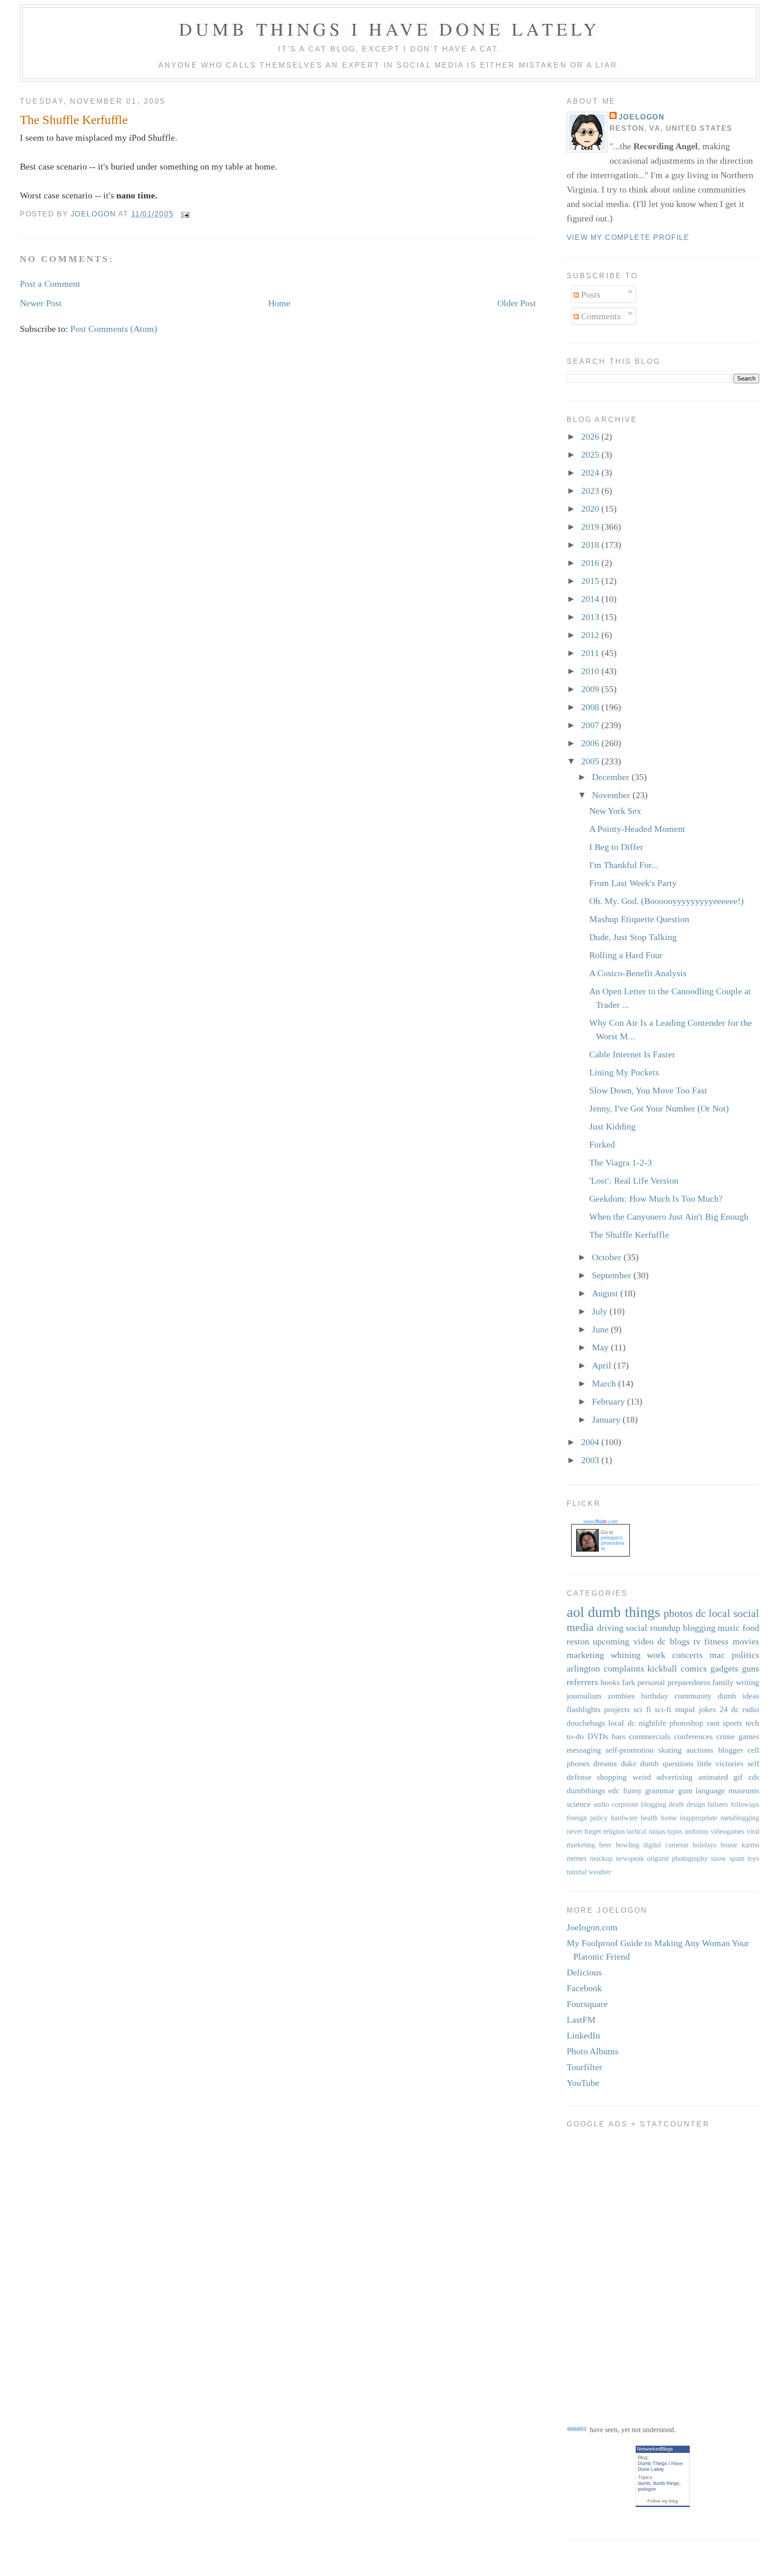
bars (619, 1736)
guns (751, 1668)
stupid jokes (695, 1709)
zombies (621, 1696)
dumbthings (586, 1791)
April (603, 1365)
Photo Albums (593, 2051)
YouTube (583, 2083)
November (612, 795)
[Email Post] (185, 214)
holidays (704, 1845)
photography (690, 1858)
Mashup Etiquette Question (639, 919)
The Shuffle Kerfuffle (629, 1235)
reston (578, 1641)
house (729, 1845)
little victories (720, 1763)
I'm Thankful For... (624, 865)
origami (658, 1858)
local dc (622, 1723)
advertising (674, 1777)
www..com (600, 1521)
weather (600, 1872)
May (601, 1347)
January (607, 1419)
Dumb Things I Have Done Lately (389, 29)
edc (614, 1791)
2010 (591, 671)
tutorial (577, 1872)
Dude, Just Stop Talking (633, 937)
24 (724, 1709)
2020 (591, 509)
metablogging (740, 1818)
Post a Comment (50, 284)
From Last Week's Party (633, 883)
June (601, 1329)
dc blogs (673, 1641)
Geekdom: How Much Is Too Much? (656, 1198)
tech (752, 1723)
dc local (713, 1613)
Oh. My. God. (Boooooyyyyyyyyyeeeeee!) (667, 901)
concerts (687, 1655)
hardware (624, 1818)
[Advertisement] (603, 2270)
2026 (591, 436)
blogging (699, 1628)
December (612, 777)
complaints (624, 1668)
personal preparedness (674, 1682)
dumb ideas (738, 1696)
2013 (591, 617)
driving (610, 1628)
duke (629, 1763)
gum (685, 1791)
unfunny (697, 1831)
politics (745, 1655)
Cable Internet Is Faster (632, 1054)
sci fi (642, 1709)
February (609, 1401)
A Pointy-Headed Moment (637, 829)
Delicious (584, 1972)
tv (697, 1641)
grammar (660, 1791)
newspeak (630, 1858)
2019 (591, 527)
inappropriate (699, 1818)
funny (632, 1791)
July (601, 1311)
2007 (591, 725)
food (751, 1628)
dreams (605, 1763)
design (696, 1804)
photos (678, 1613)
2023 (591, 491)
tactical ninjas (646, 1831)
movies (746, 1641)
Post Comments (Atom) (114, 329)
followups (745, 1804)
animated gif (721, 1777)
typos (675, 1831)
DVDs (598, 1736)
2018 (591, 545)
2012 (591, 635)
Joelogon (642, 117)
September (613, 1275)
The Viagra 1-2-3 (621, 1162)
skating (670, 1750)
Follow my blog (663, 2501)
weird (642, 1777)
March (605, 1383)
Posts (590, 294)
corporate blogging (639, 1804)
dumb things (624, 1612)
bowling (628, 1845)
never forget (584, 1831)
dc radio (745, 1709)
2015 (591, 581)
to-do (575, 1736)
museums (744, 1791)
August (606, 1293)
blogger (731, 1750)
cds (754, 1777)
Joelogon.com (592, 1927)
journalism (584, 1696)
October (608, 1257)
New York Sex (615, 811)
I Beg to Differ (616, 847)
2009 (591, 689)
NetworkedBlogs (655, 2449)
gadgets (724, 1668)
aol (575, 1612)
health (649, 1818)
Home (279, 303)
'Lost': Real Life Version (634, 1180)
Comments (600, 316)
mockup (601, 1858)
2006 (591, 743)
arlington (583, 1668)
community (693, 1696)
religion (614, 1831)
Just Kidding (612, 1126)
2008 (591, 707)
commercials (650, 1736)
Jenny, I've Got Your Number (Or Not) (659, 1108)
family (723, 1682)
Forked (602, 1144)
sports (732, 1723)
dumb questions (667, 1763)
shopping (612, 1777)
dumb (644, 2483)
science (579, 1804)
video (644, 1641)
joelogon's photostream (613, 1543)
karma (750, 1845)
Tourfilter (584, 2067)
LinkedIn (583, 2035)
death (676, 1804)
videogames (727, 1831)
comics (694, 1668)
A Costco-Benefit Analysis (638, 973)
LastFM (581, 2020)
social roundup (653, 1628)
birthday (655, 1696)
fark (629, 1682)
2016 (591, 563)
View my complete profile (628, 237)
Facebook (584, 1988)
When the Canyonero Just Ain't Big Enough (669, 1217)
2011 (591, 653)
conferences (693, 1736)
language (710, 1791)
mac (717, 1655)
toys (753, 1858)
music (729, 1628)
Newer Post (41, 303)
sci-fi (663, 1709)
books (610, 1682)
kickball (662, 1668)
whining (626, 1655)
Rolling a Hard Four (626, 955)
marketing (585, 1655)
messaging (584, 1750)
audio (601, 1804)
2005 (591, 761)
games (749, 1736)
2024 (591, 473)
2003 (591, 1460)
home (669, 1818)
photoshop (686, 1723)
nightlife (653, 1723)
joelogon (647, 2489)
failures (718, 1804)
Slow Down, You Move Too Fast (648, 1090)
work (656, 1655)
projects (617, 1709)
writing (747, 1682)
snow (719, 1858)
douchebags (586, 1723)
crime (726, 1736)
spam (737, 1858)
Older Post (517, 303)
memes (577, 1858)
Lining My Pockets (624, 1072)
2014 (591, 599)
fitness (716, 1641)
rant (713, 1723)
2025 (591, 455)
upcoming (611, 1641)
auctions (700, 1750)
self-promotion (630, 1750)
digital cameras (666, 1845)
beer (605, 1845)
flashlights (584, 1709)
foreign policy (587, 1818)
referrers (582, 1682)
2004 (591, 1442)
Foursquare (587, 2004)
